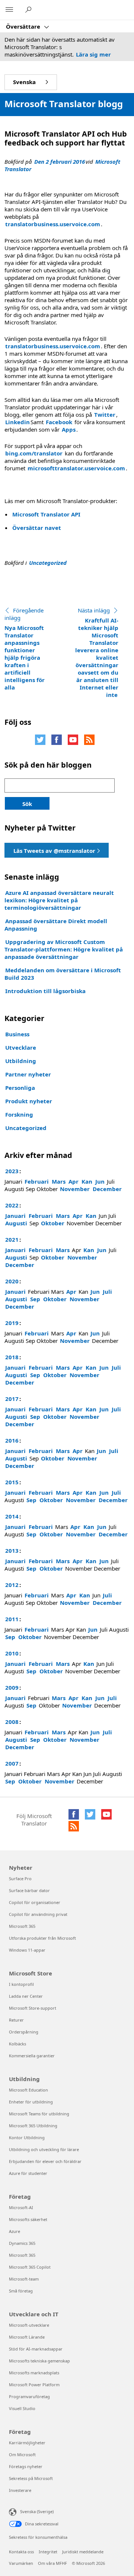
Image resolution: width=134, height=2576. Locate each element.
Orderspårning (24, 2032)
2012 (12, 1585)
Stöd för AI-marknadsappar (36, 2349)
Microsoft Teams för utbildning (39, 2114)
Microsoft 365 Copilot (30, 2267)
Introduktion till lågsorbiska (45, 991)
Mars (59, 1181)
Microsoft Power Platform (34, 2385)
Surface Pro (20, 1879)
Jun (100, 1181)
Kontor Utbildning (27, 2137)
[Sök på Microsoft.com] (29, 10)
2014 (12, 1516)
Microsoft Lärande (27, 2337)
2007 (12, 1763)
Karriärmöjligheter (27, 2443)
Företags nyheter (26, 2466)
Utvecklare (21, 1047)
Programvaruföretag (29, 2396)
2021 (12, 1239)
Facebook (59, 422)
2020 (12, 1281)
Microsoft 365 (22, 1926)
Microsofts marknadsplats (34, 2373)
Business (17, 1034)
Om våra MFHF (52, 2563)
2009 (12, 1687)
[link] (57, 850)
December (107, 1189)
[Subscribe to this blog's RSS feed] (89, 740)
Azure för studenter (28, 2173)
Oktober (53, 1223)
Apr (74, 1181)
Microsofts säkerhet (28, 2219)
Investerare (20, 2490)
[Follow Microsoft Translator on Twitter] (40, 740)
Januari (15, 1216)
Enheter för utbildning (31, 2102)
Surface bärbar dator (29, 1890)
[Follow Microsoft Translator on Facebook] (57, 740)
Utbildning (21, 1061)
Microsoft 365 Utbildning (33, 2126)
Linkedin (17, 422)
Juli (107, 1292)
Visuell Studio (22, 2408)
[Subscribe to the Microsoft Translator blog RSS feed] (74, 1826)
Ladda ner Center (26, 1996)
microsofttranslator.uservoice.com (76, 468)
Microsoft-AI (21, 2207)
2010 (12, 1653)
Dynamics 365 (22, 2243)
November (75, 1189)
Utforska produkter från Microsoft (42, 1938)
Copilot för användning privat (38, 1914)
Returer (16, 2020)
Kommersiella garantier (32, 2056)
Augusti (16, 1223)
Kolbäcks (17, 2044)
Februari (37, 1181)
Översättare (24, 26)
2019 (12, 1323)
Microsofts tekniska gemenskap (39, 2361)
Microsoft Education (28, 2090)
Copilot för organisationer (35, 1902)
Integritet (48, 2552)
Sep (35, 1299)
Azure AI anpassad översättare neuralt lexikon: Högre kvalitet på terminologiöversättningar (59, 900)
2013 (12, 1551)
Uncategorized (48, 563)
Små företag (21, 2291)
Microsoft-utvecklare (29, 2325)
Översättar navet (37, 528)
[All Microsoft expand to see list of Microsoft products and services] (9, 10)
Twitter (105, 415)
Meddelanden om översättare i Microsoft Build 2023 (63, 974)
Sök (27, 804)
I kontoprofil (21, 1984)
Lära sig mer (93, 54)
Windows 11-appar (27, 1950)
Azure (15, 2231)
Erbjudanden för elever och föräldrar (45, 2161)
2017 (12, 1399)
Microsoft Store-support (33, 2008)
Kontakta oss (21, 2552)
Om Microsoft (22, 2455)
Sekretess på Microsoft (31, 2478)
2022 (12, 1205)
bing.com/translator (34, 453)
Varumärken (21, 2563)
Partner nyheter (28, 1074)
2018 (12, 1357)
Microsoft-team (24, 2279)
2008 (12, 1722)
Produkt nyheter (29, 1101)
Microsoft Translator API (46, 514)
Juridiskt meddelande (83, 2552)
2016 (12, 1440)
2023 (12, 1171)
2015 (12, 1482)
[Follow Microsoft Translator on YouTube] (73, 740)
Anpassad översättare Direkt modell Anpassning (56, 925)
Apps (69, 429)
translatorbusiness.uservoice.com (53, 224)
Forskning (19, 1114)
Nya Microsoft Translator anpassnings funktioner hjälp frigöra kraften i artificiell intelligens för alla (25, 649)
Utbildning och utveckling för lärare (44, 2149)
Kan (87, 1181)
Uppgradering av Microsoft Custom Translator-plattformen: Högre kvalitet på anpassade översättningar (64, 949)
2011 (12, 1619)
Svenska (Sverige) (37, 2511)
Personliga (20, 1088)
